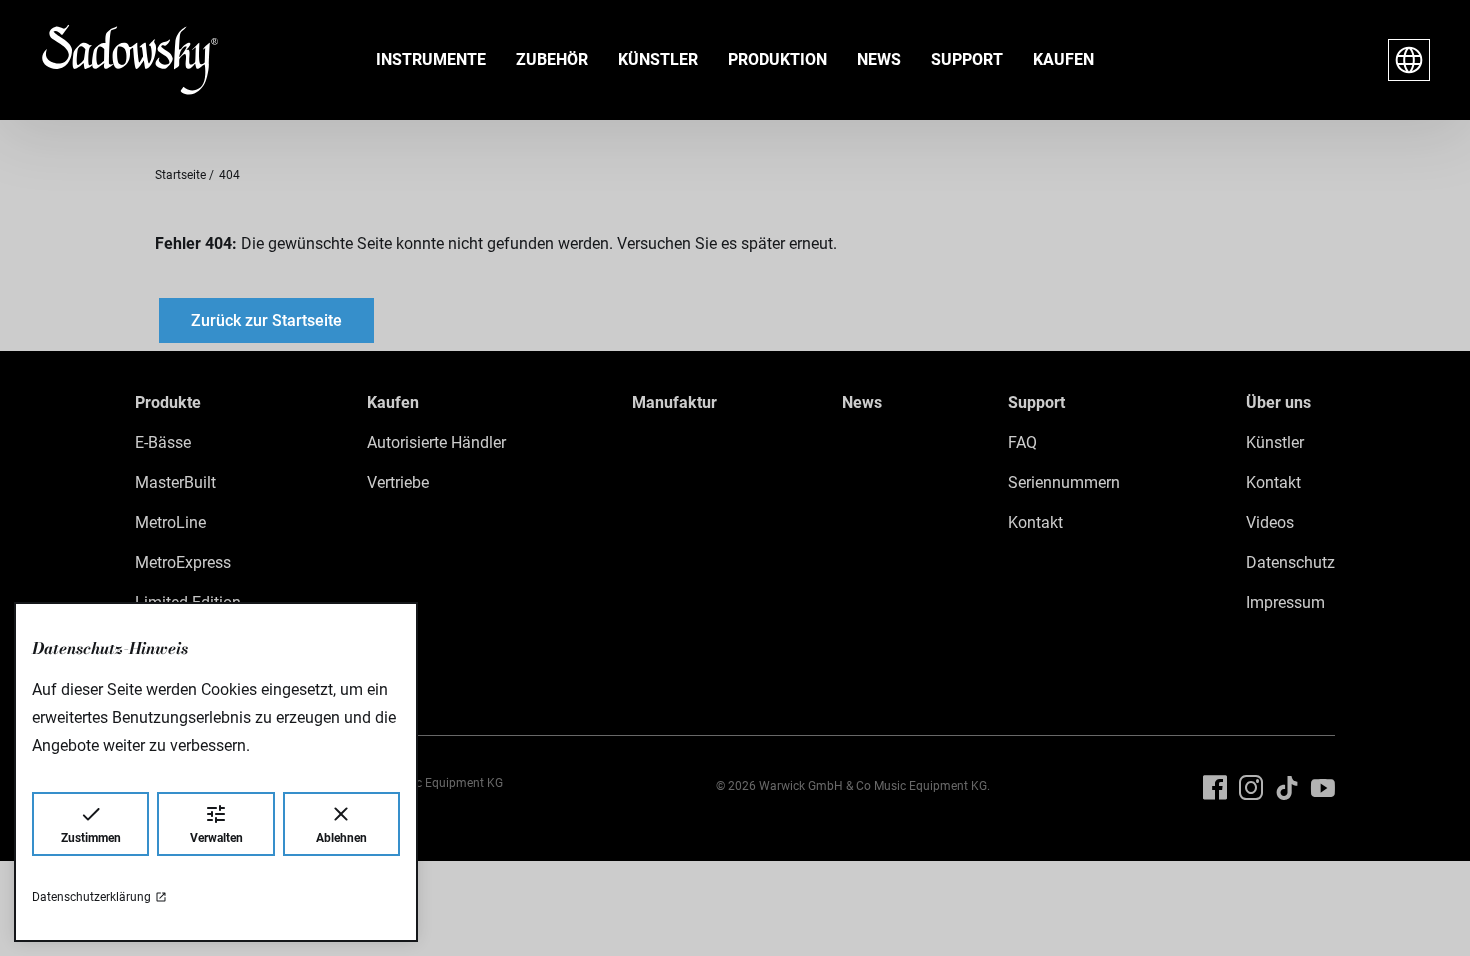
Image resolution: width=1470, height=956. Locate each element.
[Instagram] (1251, 788)
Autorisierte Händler (436, 442)
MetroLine (170, 522)
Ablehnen (341, 838)
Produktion (777, 59)
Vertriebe (398, 482)
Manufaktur (674, 402)
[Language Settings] (1409, 60)
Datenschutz (1290, 562)
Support (967, 59)
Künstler (658, 59)
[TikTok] (1287, 788)
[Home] (113, 60)
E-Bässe (163, 442)
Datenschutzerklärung (91, 897)
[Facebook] (1215, 788)
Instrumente (431, 59)
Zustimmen (91, 838)
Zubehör (552, 59)
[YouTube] (1323, 788)
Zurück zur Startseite (266, 320)
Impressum (1285, 602)
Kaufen (1063, 59)
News (879, 59)
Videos (1270, 522)
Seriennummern (1064, 482)
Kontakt (1035, 522)
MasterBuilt (175, 482)
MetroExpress (183, 562)
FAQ (1022, 442)
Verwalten (216, 838)
